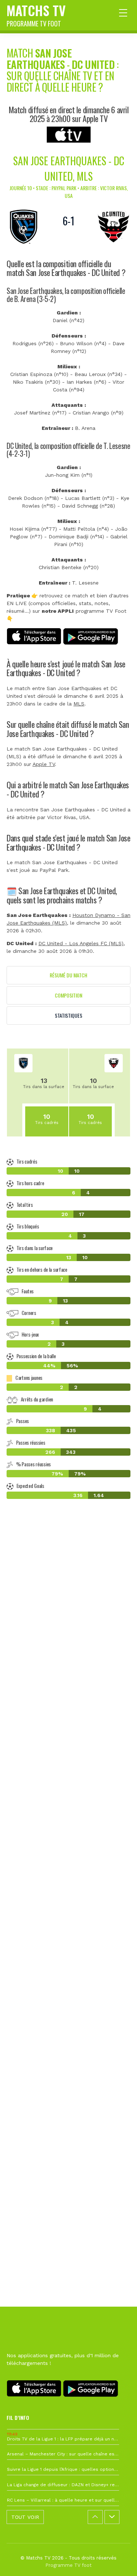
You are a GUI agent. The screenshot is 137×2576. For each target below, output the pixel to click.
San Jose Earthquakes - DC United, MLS (69, 168)
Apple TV (44, 764)
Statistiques (68, 1015)
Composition (68, 995)
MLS (79, 704)
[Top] (117, 2560)
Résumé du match (68, 975)
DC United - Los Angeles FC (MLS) (81, 943)
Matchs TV (36, 14)
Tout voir (25, 2517)
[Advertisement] (68, 1855)
